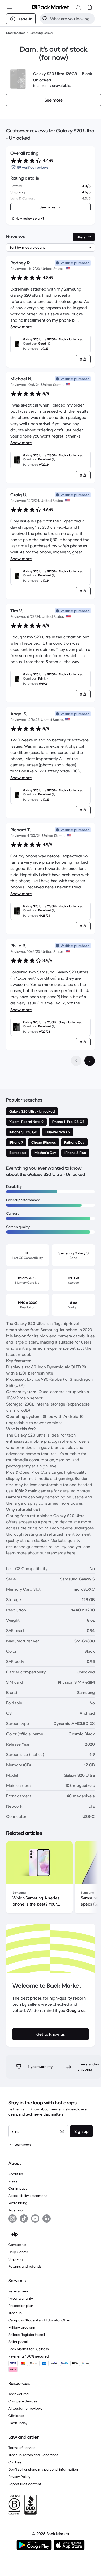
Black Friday (18, 2423)
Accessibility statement (28, 2196)
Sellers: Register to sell (27, 2335)
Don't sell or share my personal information (43, 2469)
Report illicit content (25, 2484)
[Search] (45, 19)
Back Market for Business (29, 2349)
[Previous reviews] (76, 1061)
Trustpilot (16, 2210)
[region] (51, 1878)
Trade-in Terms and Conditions (33, 2455)
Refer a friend (19, 2291)
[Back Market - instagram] (12, 2219)
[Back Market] (51, 7)
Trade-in (15, 2313)
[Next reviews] (90, 1061)
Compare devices (23, 2401)
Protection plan (21, 2306)
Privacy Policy (19, 2477)
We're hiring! (18, 2203)
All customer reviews (25, 2408)
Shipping (16, 2259)
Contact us (17, 2245)
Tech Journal (19, 2394)
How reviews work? (30, 218)
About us (16, 2174)
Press (13, 2181)
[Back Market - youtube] (35, 2219)
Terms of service (22, 2448)
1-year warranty (21, 2298)
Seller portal (18, 2342)
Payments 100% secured (29, 2356)
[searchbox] (71, 19)
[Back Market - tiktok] (24, 2219)
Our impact (18, 2188)
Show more (21, 327)
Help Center (18, 2252)
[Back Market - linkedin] (47, 2219)
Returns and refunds (25, 2266)
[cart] (90, 7)
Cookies (15, 2462)
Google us (76, 2010)
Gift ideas (16, 2416)
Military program (22, 2327)
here (71, 1553)
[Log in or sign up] (78, 7)
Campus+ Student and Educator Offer (39, 2320)
